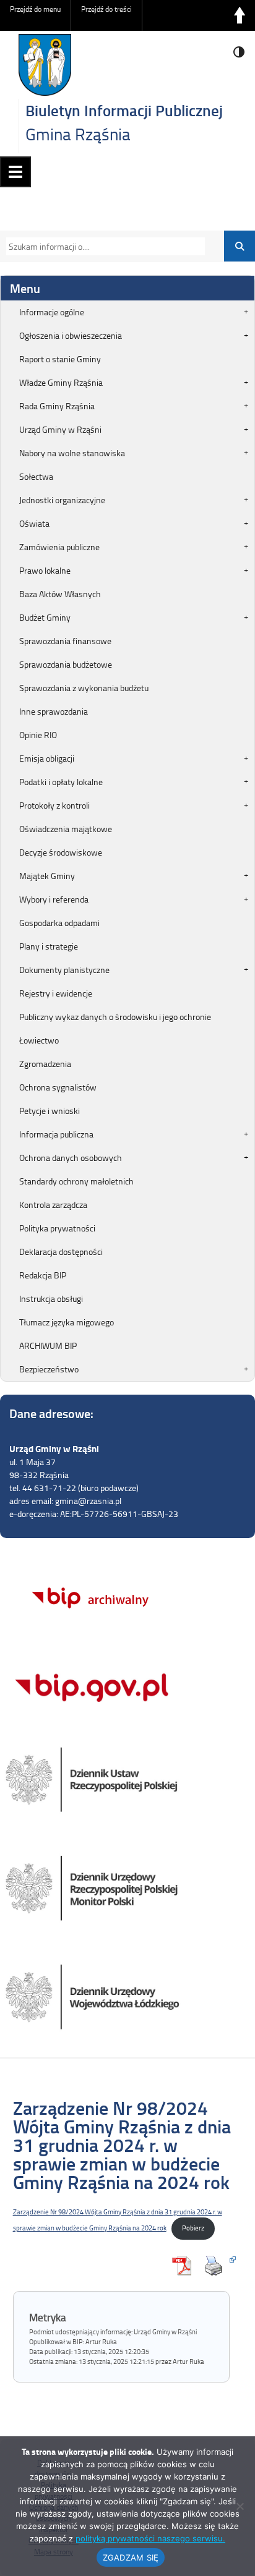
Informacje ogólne (52, 312)
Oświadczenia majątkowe (66, 829)
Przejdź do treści (106, 9)
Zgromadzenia (45, 1064)
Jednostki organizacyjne (62, 500)
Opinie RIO (38, 735)
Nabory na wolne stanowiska (72, 453)
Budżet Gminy (45, 617)
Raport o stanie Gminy (60, 359)
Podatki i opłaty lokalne (61, 782)
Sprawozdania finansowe (65, 641)
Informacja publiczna (56, 1134)
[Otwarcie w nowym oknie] (217, 2266)
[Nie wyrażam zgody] (240, 2506)
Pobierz (193, 2228)
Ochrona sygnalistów (58, 1087)
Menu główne (15, 172)
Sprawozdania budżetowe (66, 664)
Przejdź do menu (35, 9)
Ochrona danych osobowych (71, 1158)
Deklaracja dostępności (61, 1252)
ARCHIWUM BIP (48, 1345)
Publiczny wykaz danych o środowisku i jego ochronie (115, 1017)
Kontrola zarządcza (53, 1205)
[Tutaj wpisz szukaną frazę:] (102, 246)
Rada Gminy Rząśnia (57, 406)
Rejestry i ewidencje (56, 993)
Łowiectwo (39, 1040)
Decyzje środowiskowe (61, 852)
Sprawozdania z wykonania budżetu (84, 688)
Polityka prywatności (57, 1228)
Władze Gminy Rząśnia (61, 382)
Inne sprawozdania (54, 711)
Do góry (240, 15)
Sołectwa (36, 476)
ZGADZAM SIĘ (131, 2557)
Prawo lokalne (45, 570)
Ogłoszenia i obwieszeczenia (71, 335)
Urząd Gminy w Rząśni (60, 429)
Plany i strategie (49, 946)
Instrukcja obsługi (51, 1299)
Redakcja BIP (43, 1275)
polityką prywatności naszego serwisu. (150, 2538)
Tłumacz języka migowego (67, 1322)
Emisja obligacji (47, 758)
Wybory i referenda (54, 899)
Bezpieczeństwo (49, 1369)
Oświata (34, 523)
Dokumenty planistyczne (64, 970)
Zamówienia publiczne (59, 547)
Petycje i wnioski (50, 1111)
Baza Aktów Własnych (60, 594)
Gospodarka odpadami (59, 923)
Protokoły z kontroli (54, 805)
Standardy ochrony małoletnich (76, 1181)
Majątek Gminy (47, 876)
